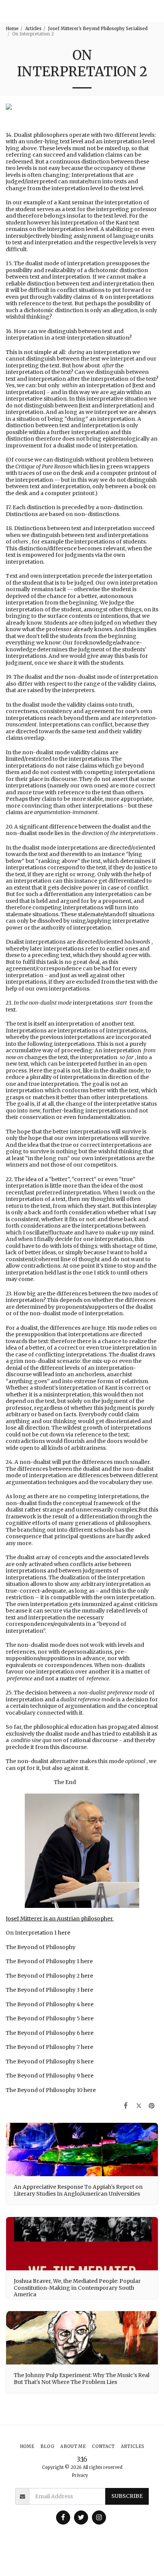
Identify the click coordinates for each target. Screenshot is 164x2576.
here (64, 1933)
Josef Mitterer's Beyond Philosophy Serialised (98, 29)
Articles (33, 29)
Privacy (80, 2475)
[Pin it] (152, 2106)
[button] (155, 11)
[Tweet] (139, 2106)
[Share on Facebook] (125, 2106)
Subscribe (127, 2496)
